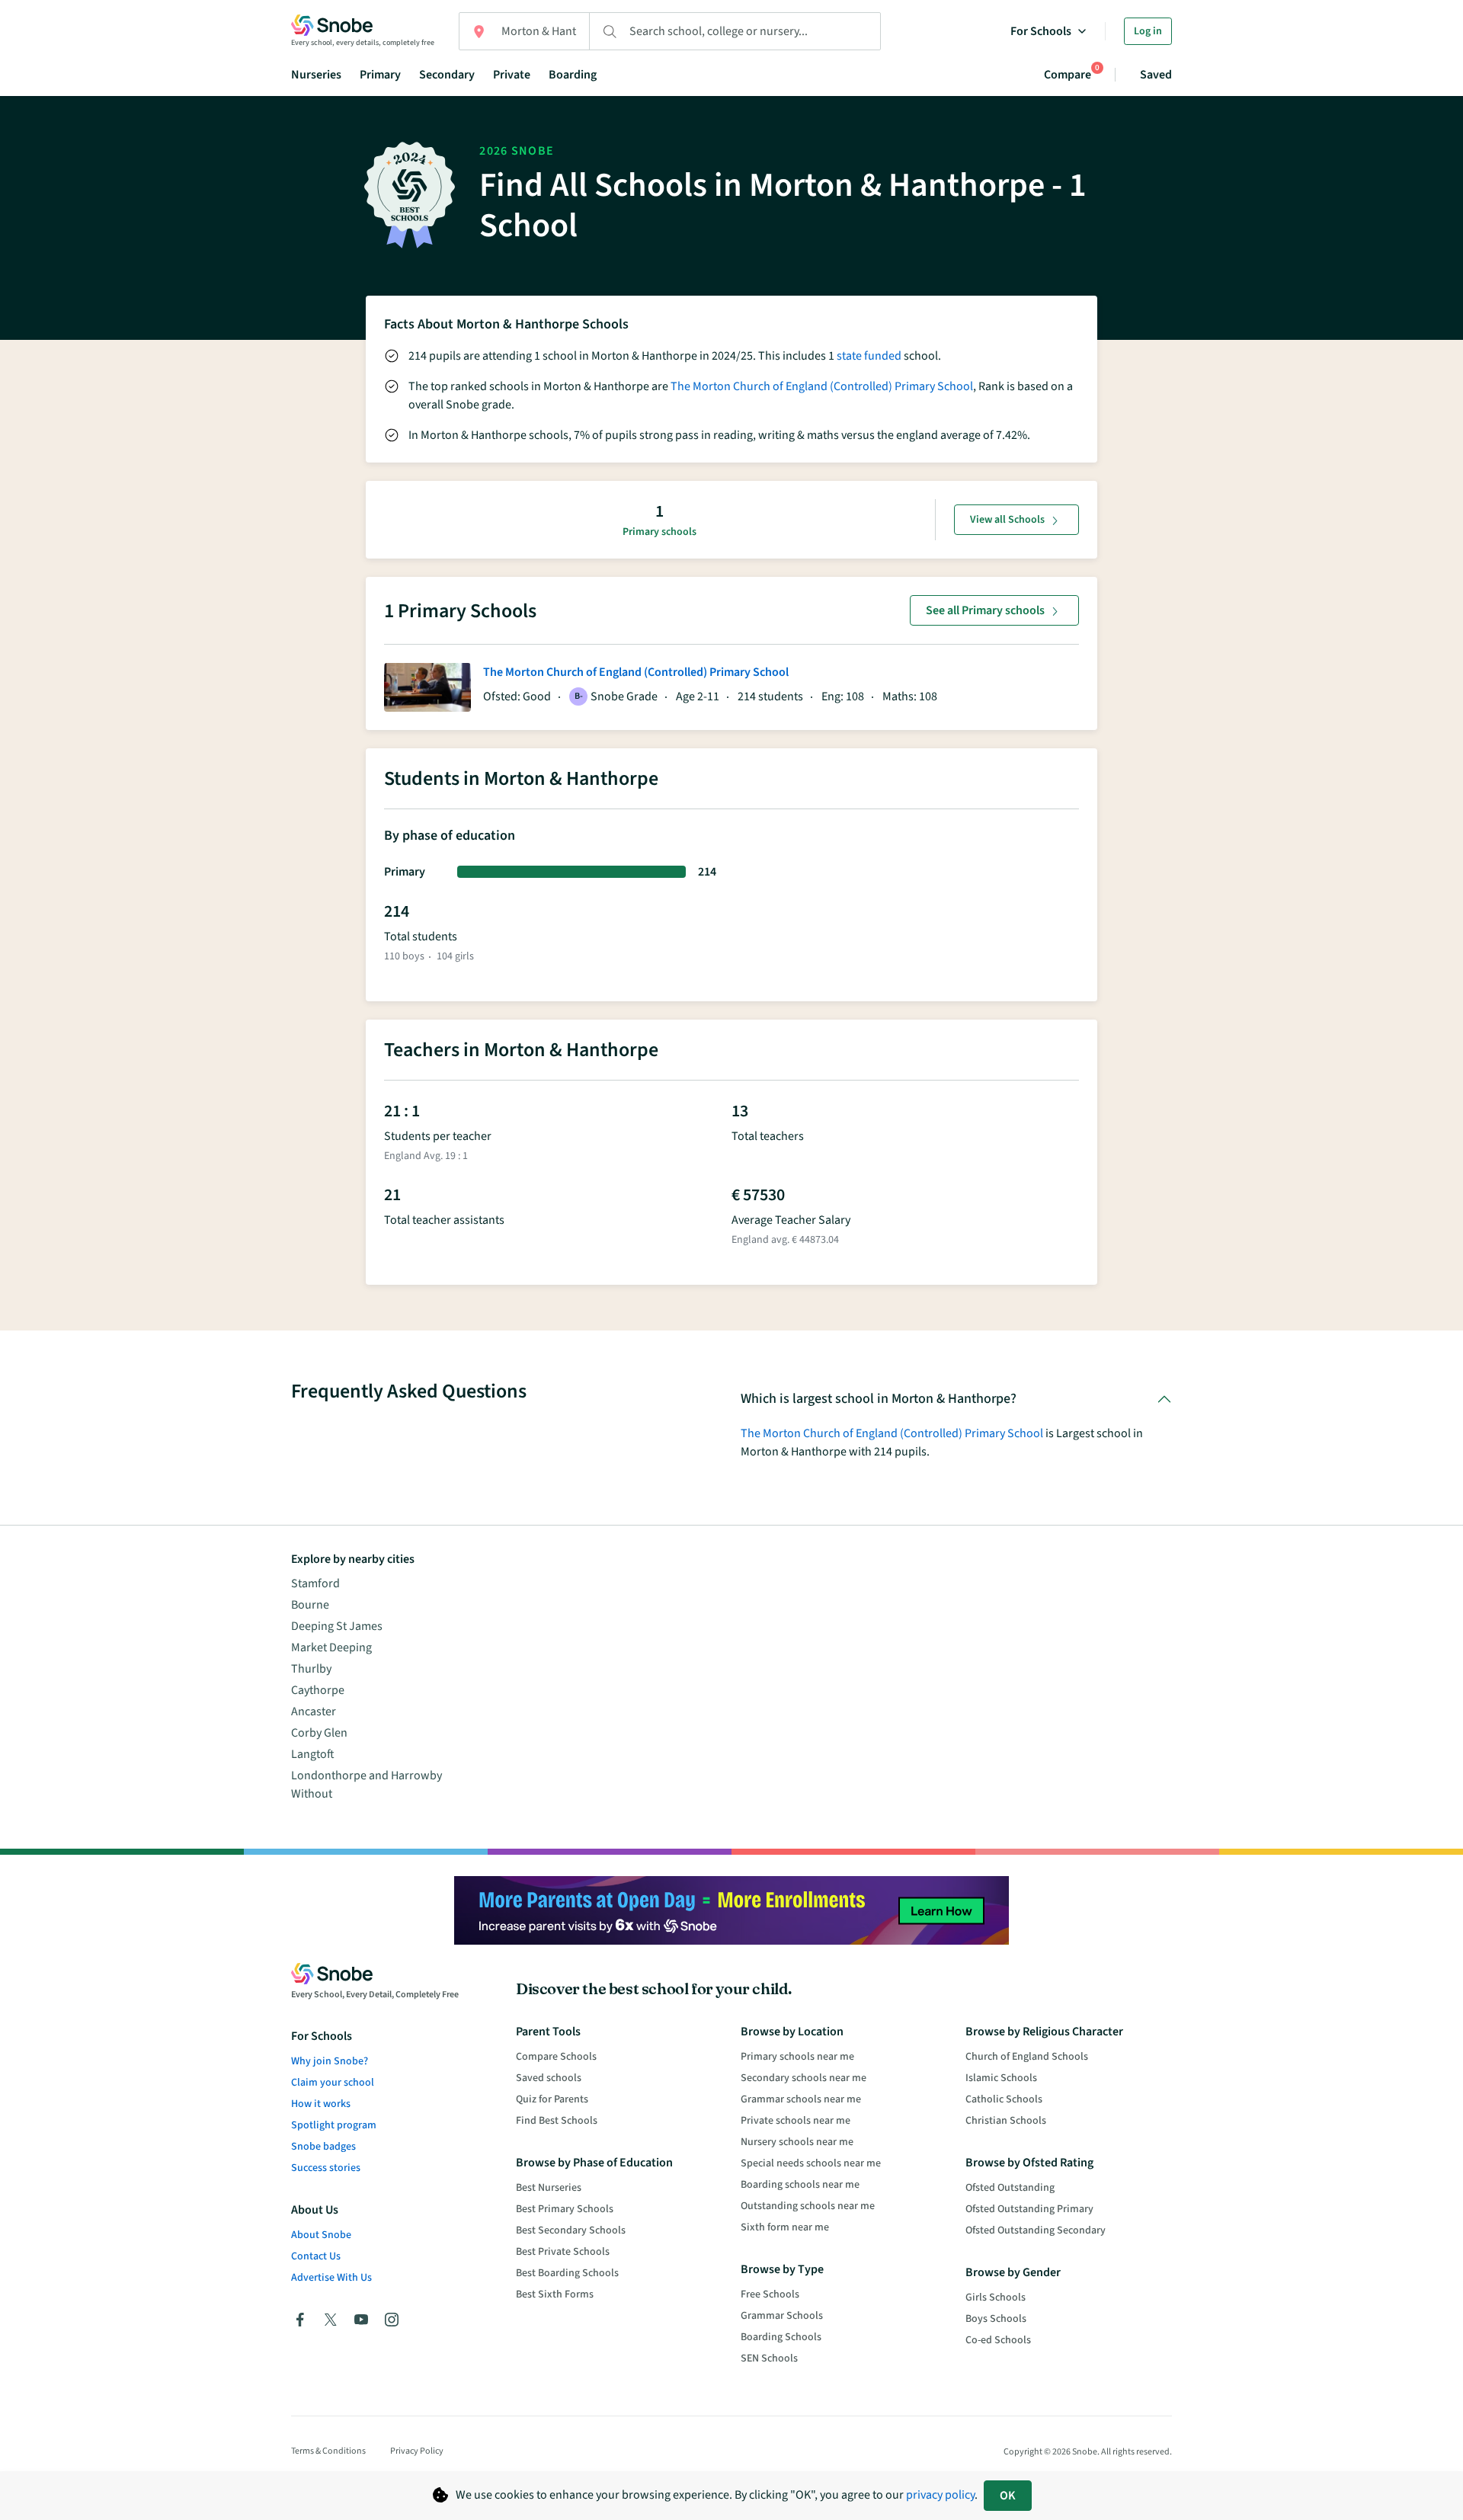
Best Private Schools (563, 2252)
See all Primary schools (985, 610)
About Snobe (321, 2235)
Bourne (310, 1605)
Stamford (315, 1583)
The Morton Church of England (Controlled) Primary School (822, 386)
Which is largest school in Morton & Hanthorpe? (879, 1399)
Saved (1156, 75)
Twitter (331, 2320)
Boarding (573, 75)
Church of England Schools (1027, 2057)
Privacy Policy (417, 2451)
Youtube (361, 2320)
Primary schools (659, 532)
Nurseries (316, 75)
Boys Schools (996, 2319)
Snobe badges (323, 2147)
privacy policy (940, 2495)
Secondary (447, 75)
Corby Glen (319, 1733)
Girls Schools (996, 2297)
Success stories (326, 2168)
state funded (869, 356)
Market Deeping (331, 1647)
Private (512, 75)
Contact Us (316, 2256)
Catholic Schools (1004, 2099)
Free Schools (770, 2294)
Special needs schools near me (811, 2163)
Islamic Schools (1001, 2078)
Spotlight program (334, 2125)
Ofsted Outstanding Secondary (1036, 2230)
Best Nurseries (549, 2188)
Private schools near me (796, 2121)
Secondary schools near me (804, 2078)
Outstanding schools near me (808, 2206)
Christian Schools (1006, 2121)
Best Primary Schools (565, 2209)
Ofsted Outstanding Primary (1029, 2209)
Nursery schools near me (797, 2142)
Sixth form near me (785, 2227)
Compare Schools (556, 2057)
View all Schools (1007, 520)
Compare (1068, 74)
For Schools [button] (1041, 31)
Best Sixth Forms (555, 2294)
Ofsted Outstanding (1010, 2188)
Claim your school (333, 2083)
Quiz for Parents (552, 2099)
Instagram (392, 2320)
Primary (380, 75)
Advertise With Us (331, 2278)
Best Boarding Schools (567, 2273)
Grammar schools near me (801, 2099)
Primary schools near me (797, 2057)
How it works (321, 2104)
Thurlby (311, 1669)
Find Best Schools (557, 2121)
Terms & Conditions (328, 2451)
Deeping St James (337, 1626)
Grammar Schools (782, 2316)
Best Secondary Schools (571, 2230)
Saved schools (549, 2078)
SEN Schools (769, 2358)
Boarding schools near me (800, 2185)
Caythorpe (318, 1690)
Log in (1148, 31)
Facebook (300, 2320)
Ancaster (314, 1711)
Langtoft (313, 1754)
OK (1008, 2496)
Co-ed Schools (998, 2340)
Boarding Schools (781, 2337)
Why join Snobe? (330, 2061)
